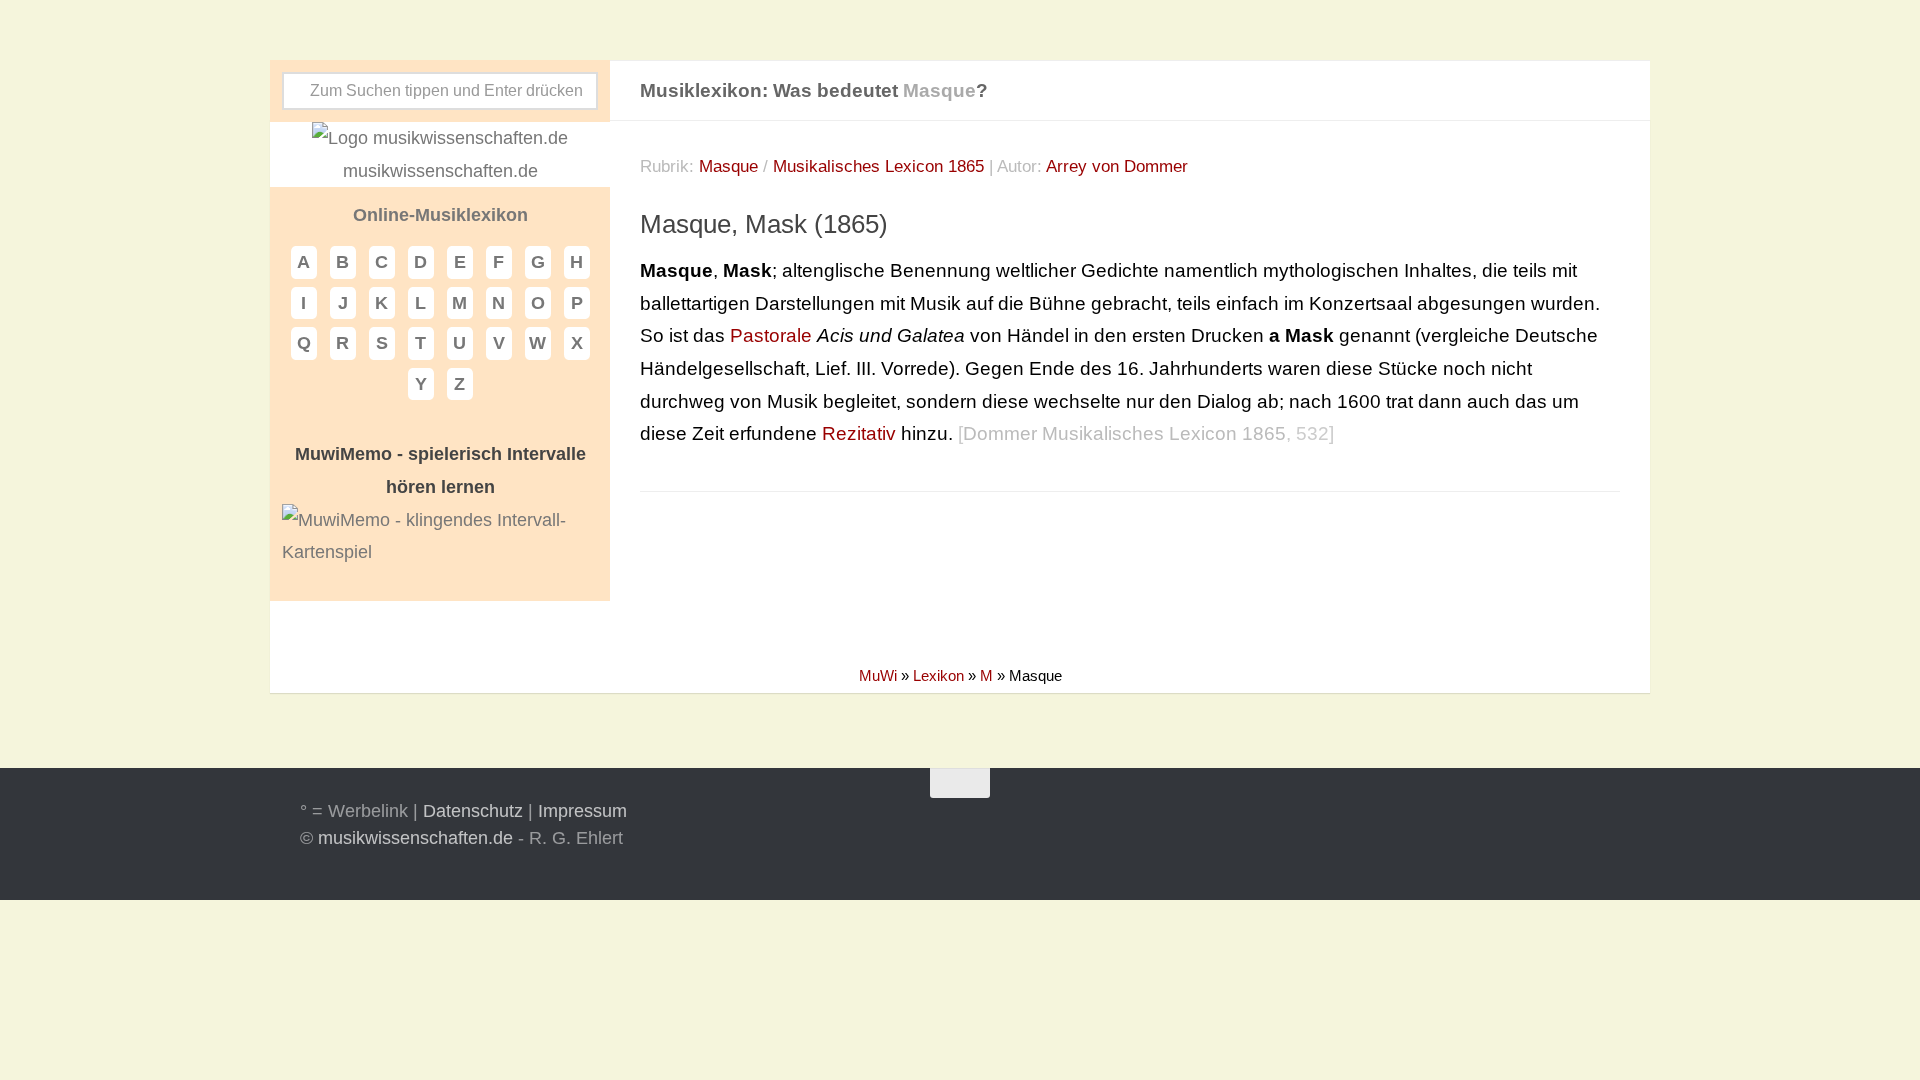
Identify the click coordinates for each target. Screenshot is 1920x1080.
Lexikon (938, 675)
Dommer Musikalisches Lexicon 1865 (1124, 433)
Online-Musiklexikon (440, 215)
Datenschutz (473, 811)
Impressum (582, 811)
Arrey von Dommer (1117, 166)
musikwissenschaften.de (415, 838)
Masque (728, 166)
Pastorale (771, 335)
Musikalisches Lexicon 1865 (878, 166)
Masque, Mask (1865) (764, 224)
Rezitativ (859, 433)
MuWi (878, 675)
